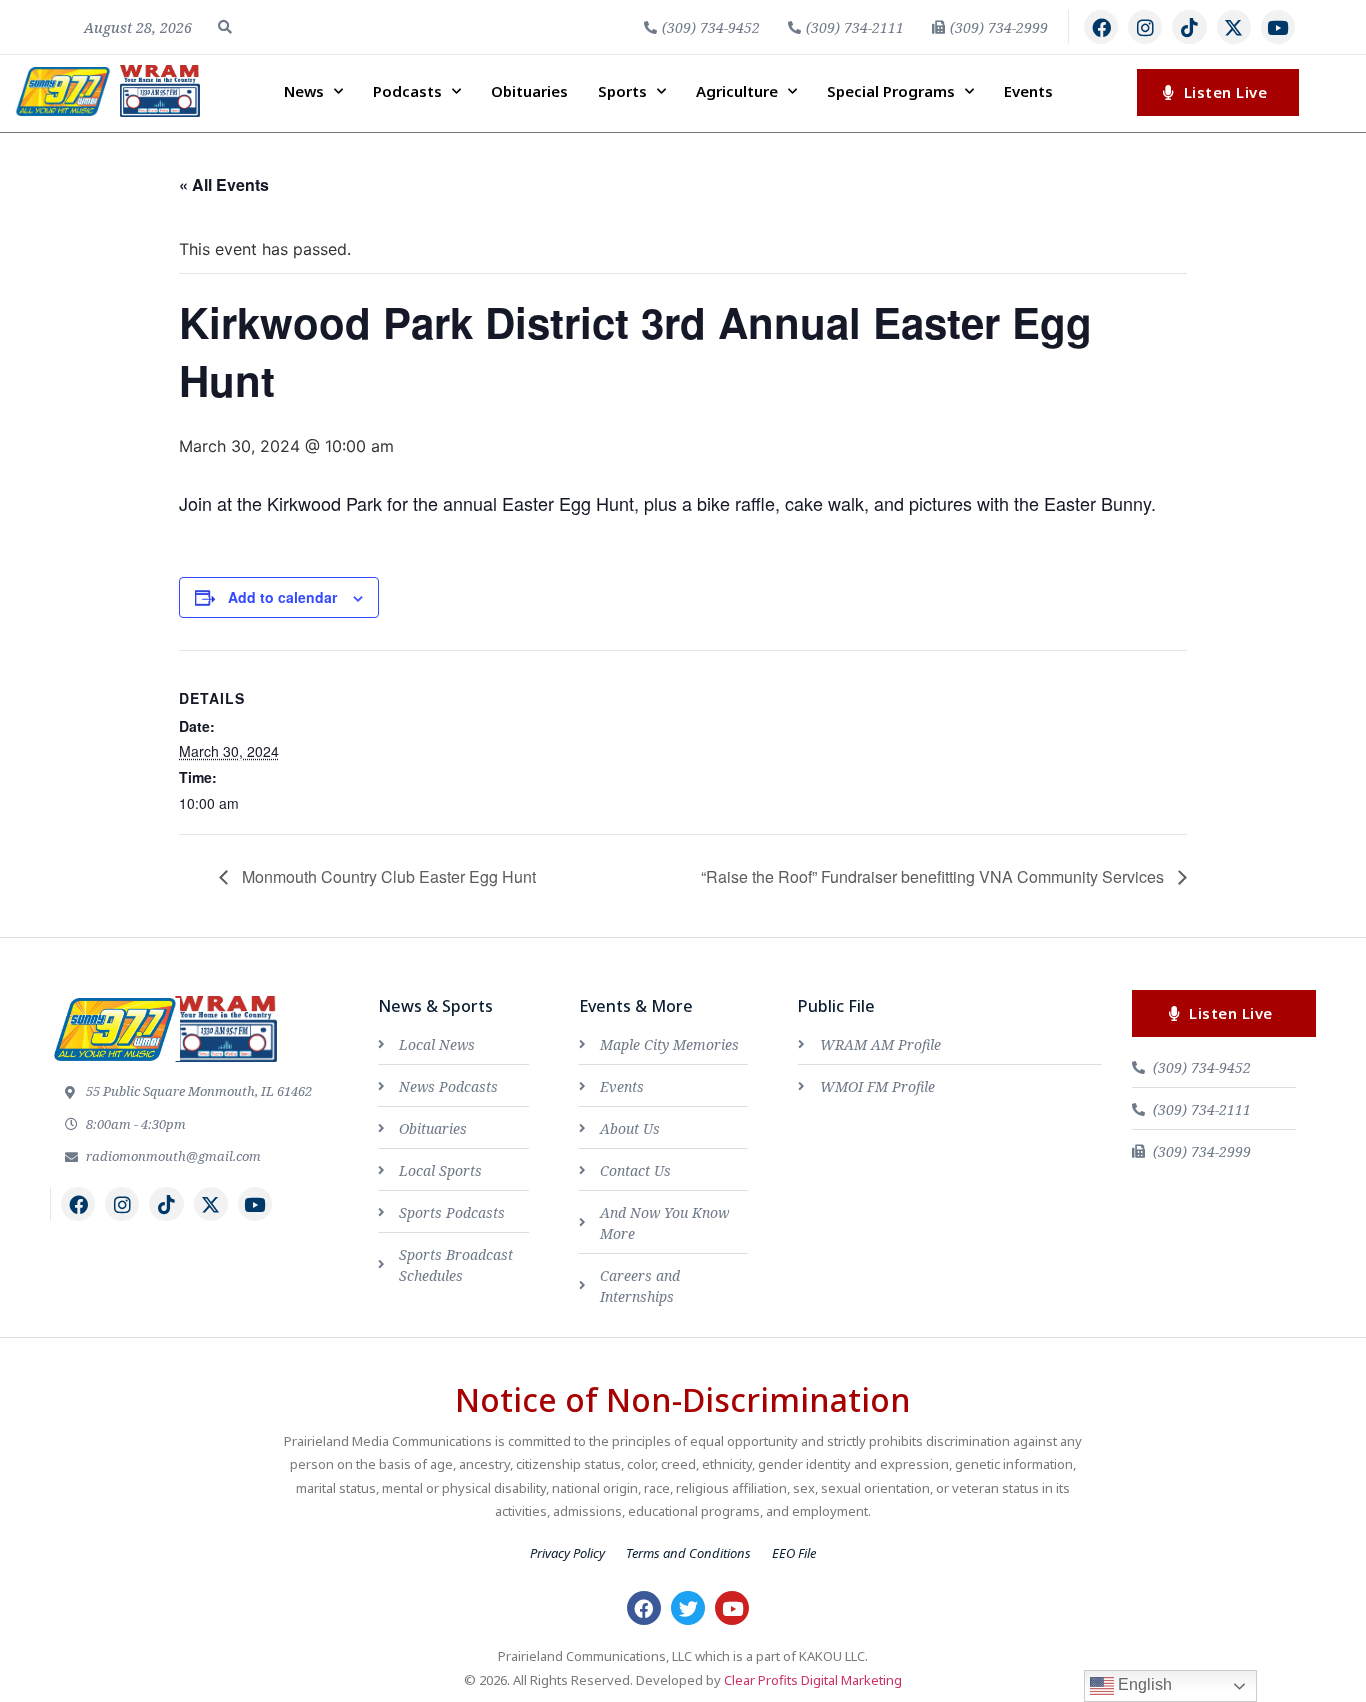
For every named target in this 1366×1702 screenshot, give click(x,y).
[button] (225, 27)
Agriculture (737, 91)
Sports (622, 91)
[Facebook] (1101, 27)
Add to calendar (282, 597)
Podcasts (407, 91)
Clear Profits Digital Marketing (813, 1680)
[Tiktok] (1189, 27)
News (304, 91)
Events (1028, 91)
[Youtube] (1278, 27)
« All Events (224, 184)
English (1143, 1684)
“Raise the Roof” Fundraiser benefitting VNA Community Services (934, 876)
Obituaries (529, 91)
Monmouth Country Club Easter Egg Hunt (387, 876)
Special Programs (891, 91)
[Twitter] (688, 1608)
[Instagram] (1145, 27)
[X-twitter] (1234, 27)
